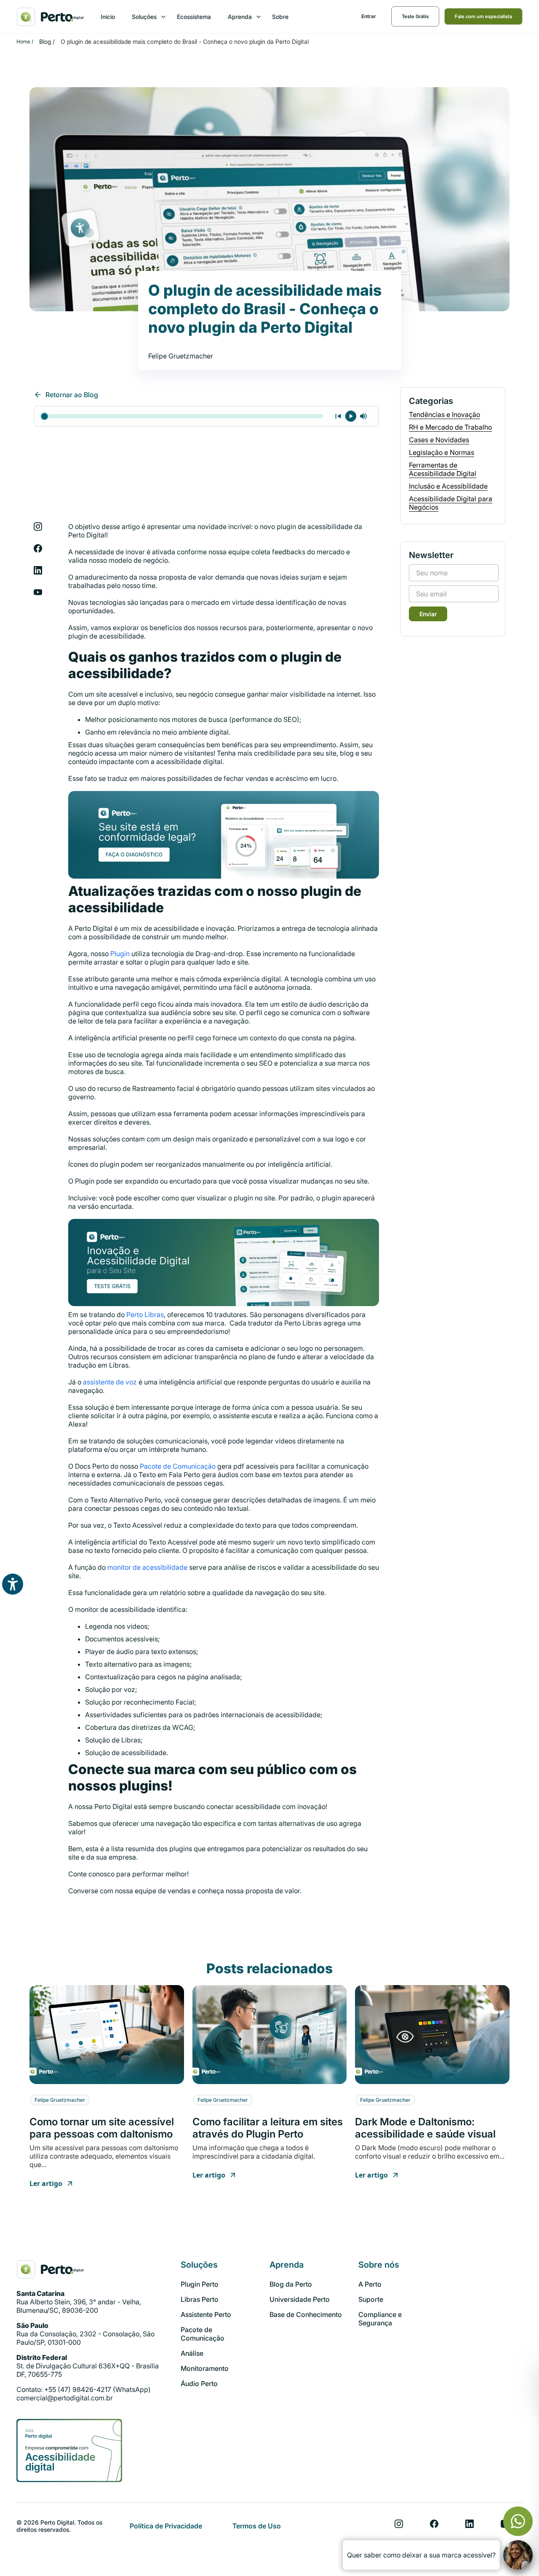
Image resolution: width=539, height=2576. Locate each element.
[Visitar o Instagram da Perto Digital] (399, 2524)
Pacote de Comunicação (178, 1466)
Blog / (47, 41)
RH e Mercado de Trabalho (450, 427)
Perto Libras (145, 1315)
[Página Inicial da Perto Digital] (50, 2269)
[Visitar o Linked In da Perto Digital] (470, 2524)
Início (108, 17)
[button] (146, 17)
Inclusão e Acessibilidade (448, 486)
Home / (25, 41)
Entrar (369, 16)
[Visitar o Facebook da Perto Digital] (434, 2524)
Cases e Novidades (439, 440)
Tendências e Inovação (444, 414)
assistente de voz (110, 1382)
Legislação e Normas (442, 452)
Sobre (280, 17)
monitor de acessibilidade (147, 1567)
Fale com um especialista (483, 16)
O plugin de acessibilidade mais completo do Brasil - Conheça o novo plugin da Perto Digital (185, 41)
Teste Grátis (415, 16)
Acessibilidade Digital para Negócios (451, 503)
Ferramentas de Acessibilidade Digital (443, 469)
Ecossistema (194, 17)
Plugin (120, 954)
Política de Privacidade (166, 2526)
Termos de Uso (257, 2526)
